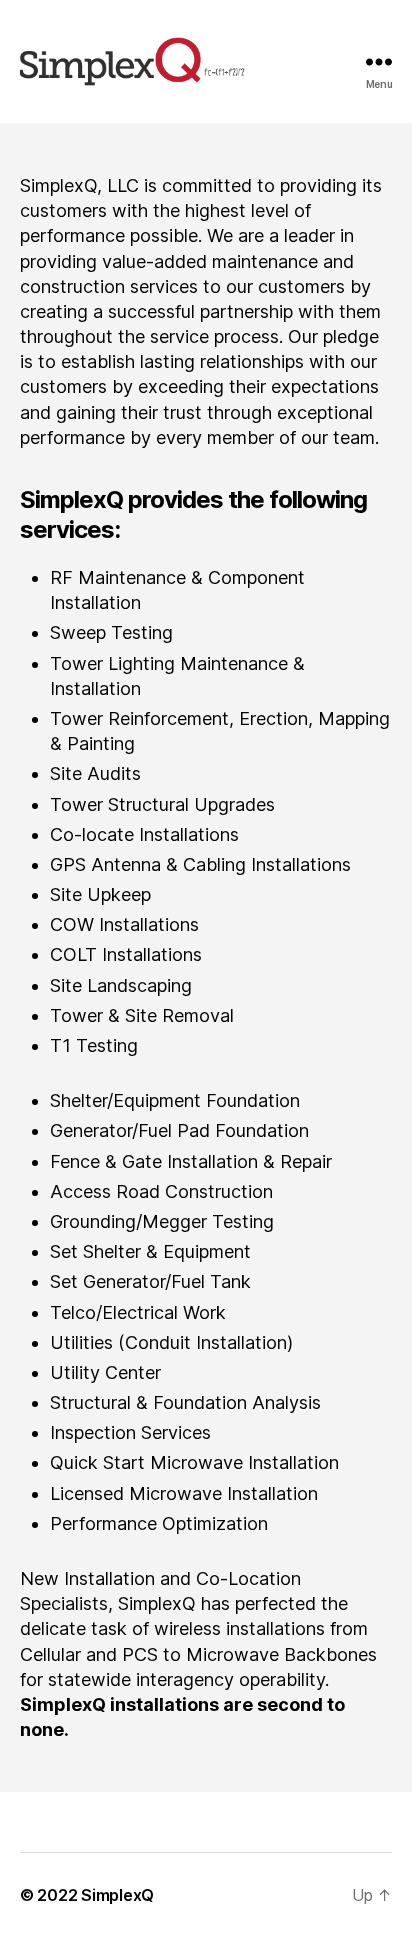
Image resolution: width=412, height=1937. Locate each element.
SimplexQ (117, 1895)
